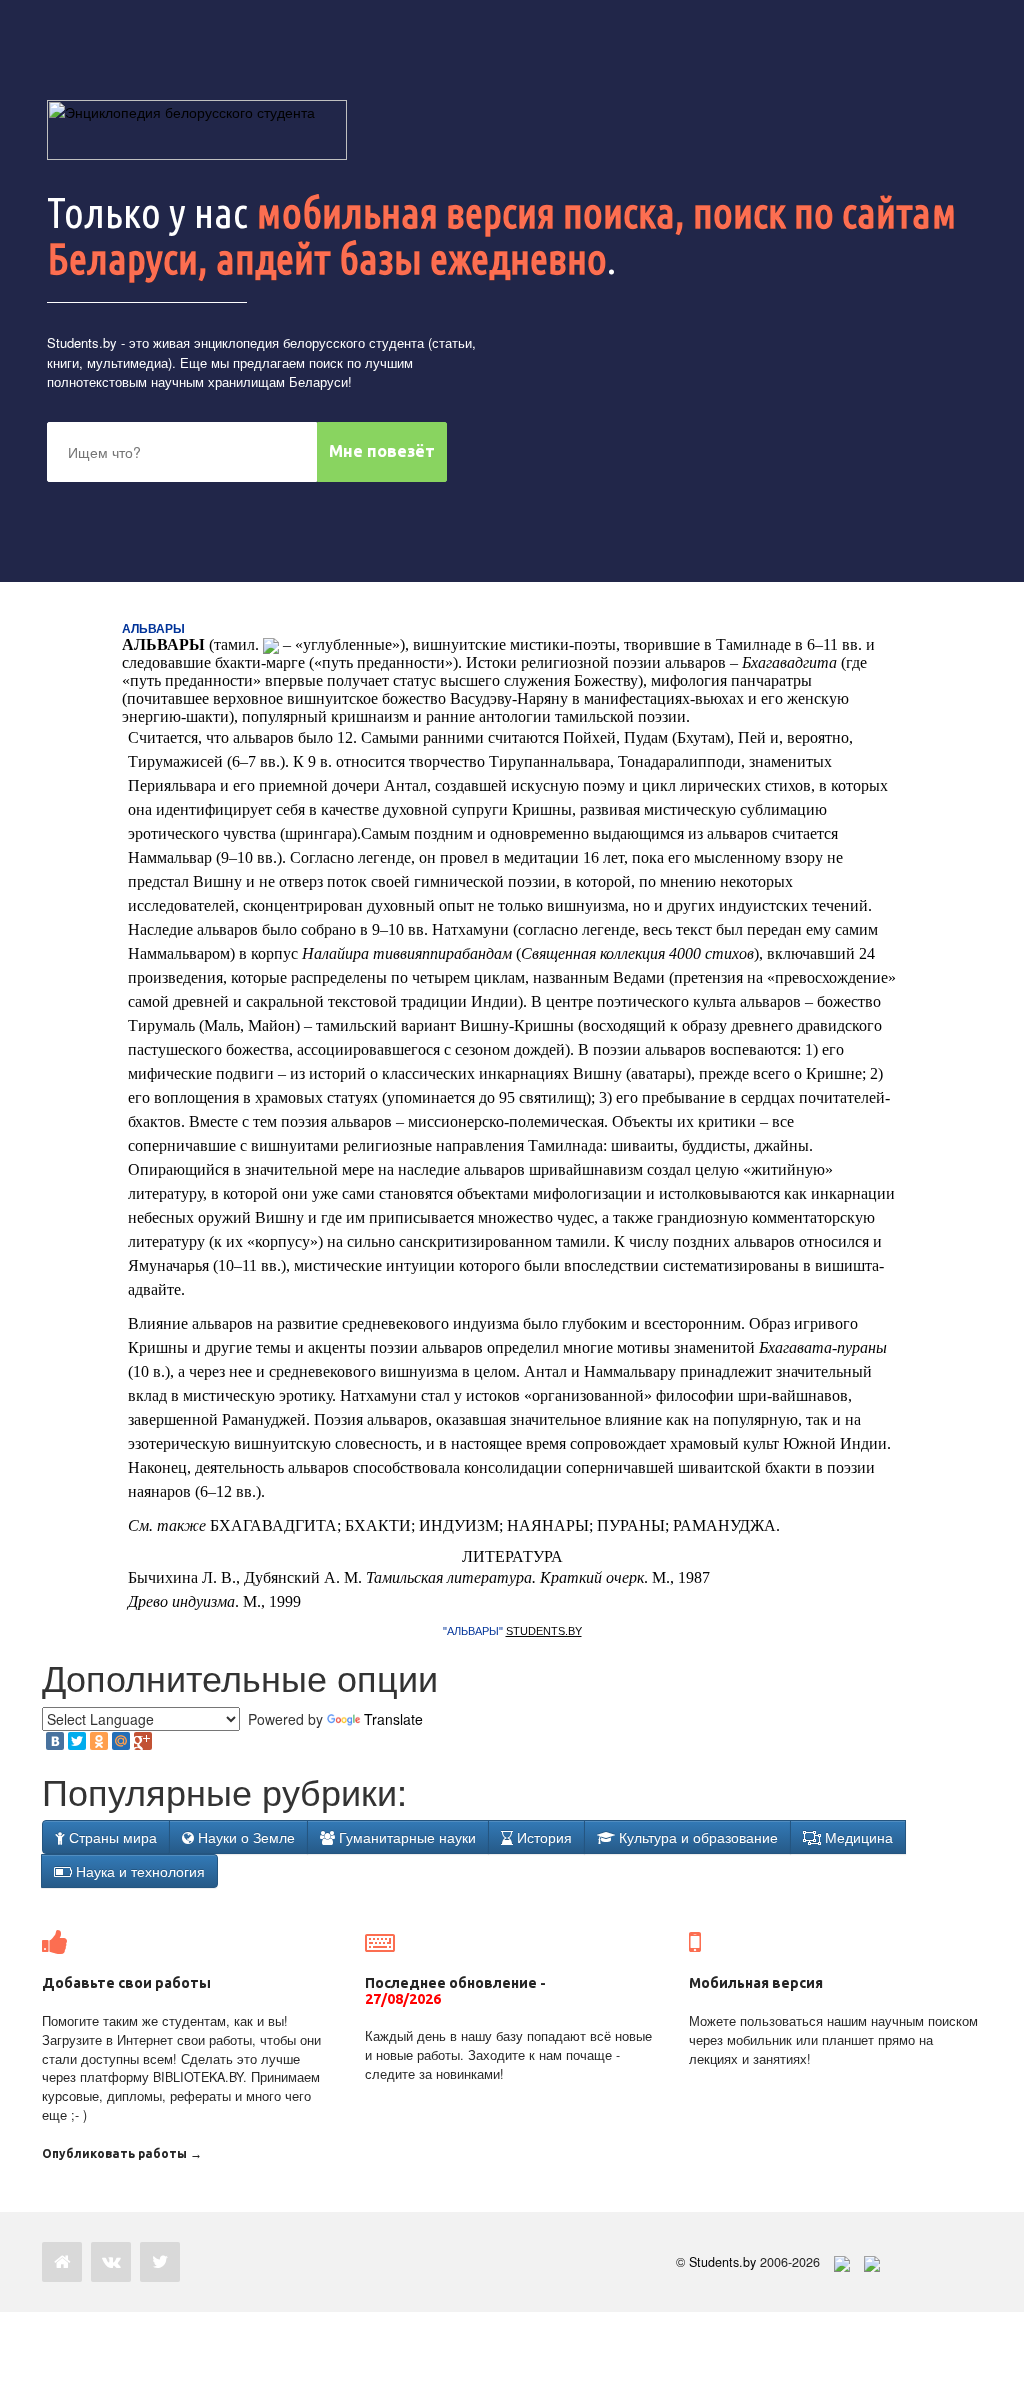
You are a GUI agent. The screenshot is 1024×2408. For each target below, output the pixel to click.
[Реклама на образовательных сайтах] (872, 2262)
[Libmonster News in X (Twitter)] (160, 2262)
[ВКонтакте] (55, 1741)
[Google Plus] (143, 1741)
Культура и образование (696, 1837)
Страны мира (111, 1837)
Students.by (82, 342)
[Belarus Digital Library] (837, 2262)
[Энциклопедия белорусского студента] (197, 130)
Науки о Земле (244, 1837)
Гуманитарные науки (405, 1837)
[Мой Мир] (121, 1741)
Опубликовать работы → (122, 2153)
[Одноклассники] (99, 1741)
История (542, 1837)
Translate (393, 1719)
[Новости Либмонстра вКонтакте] (111, 2262)
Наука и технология (138, 1871)
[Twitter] (77, 1741)
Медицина (857, 1837)
